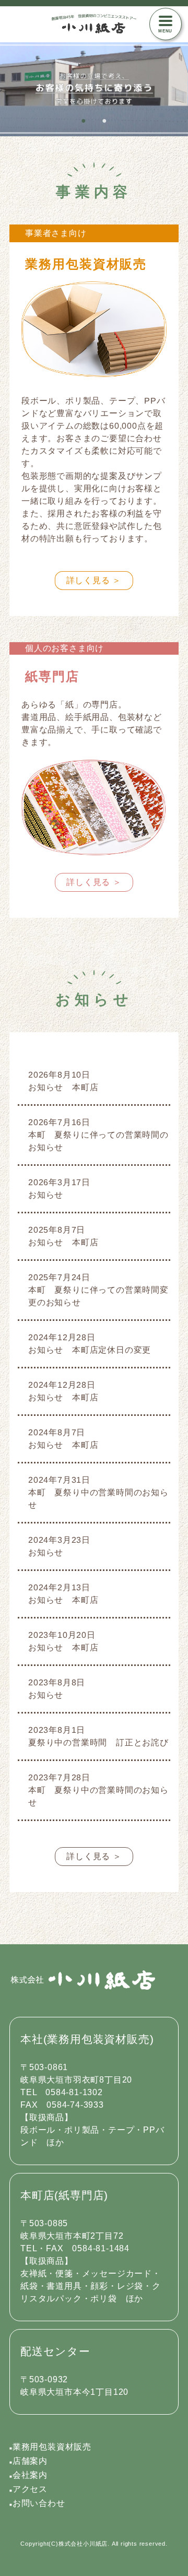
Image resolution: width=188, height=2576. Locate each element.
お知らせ (46, 1195)
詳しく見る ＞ (94, 580)
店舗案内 (28, 2461)
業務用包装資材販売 (50, 2447)
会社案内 (28, 2475)
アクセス (28, 2489)
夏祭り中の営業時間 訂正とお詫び (98, 1742)
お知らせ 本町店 (63, 1087)
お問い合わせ (37, 2503)
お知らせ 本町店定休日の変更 (90, 1350)
